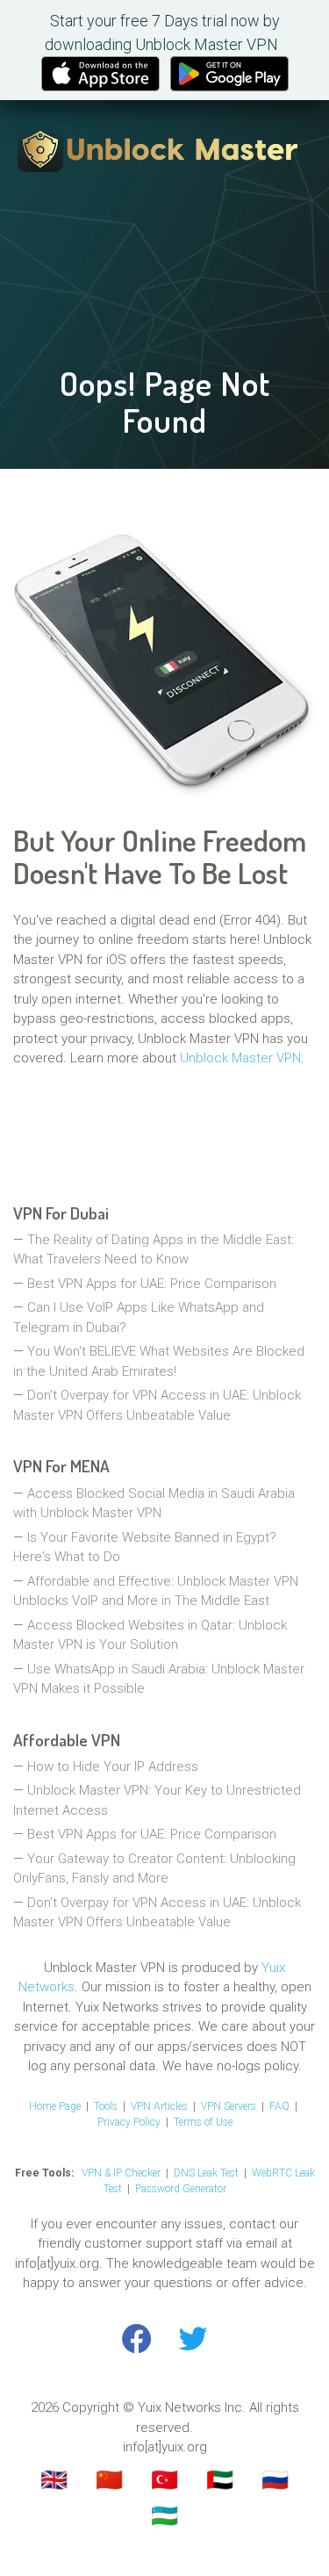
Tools (106, 2106)
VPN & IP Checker (121, 2173)
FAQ (279, 2106)
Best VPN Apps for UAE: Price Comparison (152, 1284)
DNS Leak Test (206, 2173)
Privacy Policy (129, 2122)
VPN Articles (159, 2106)
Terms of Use (203, 2122)
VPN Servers (229, 2106)
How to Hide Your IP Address (113, 1767)
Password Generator (181, 2189)
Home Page (55, 2106)
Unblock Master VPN (240, 1058)
